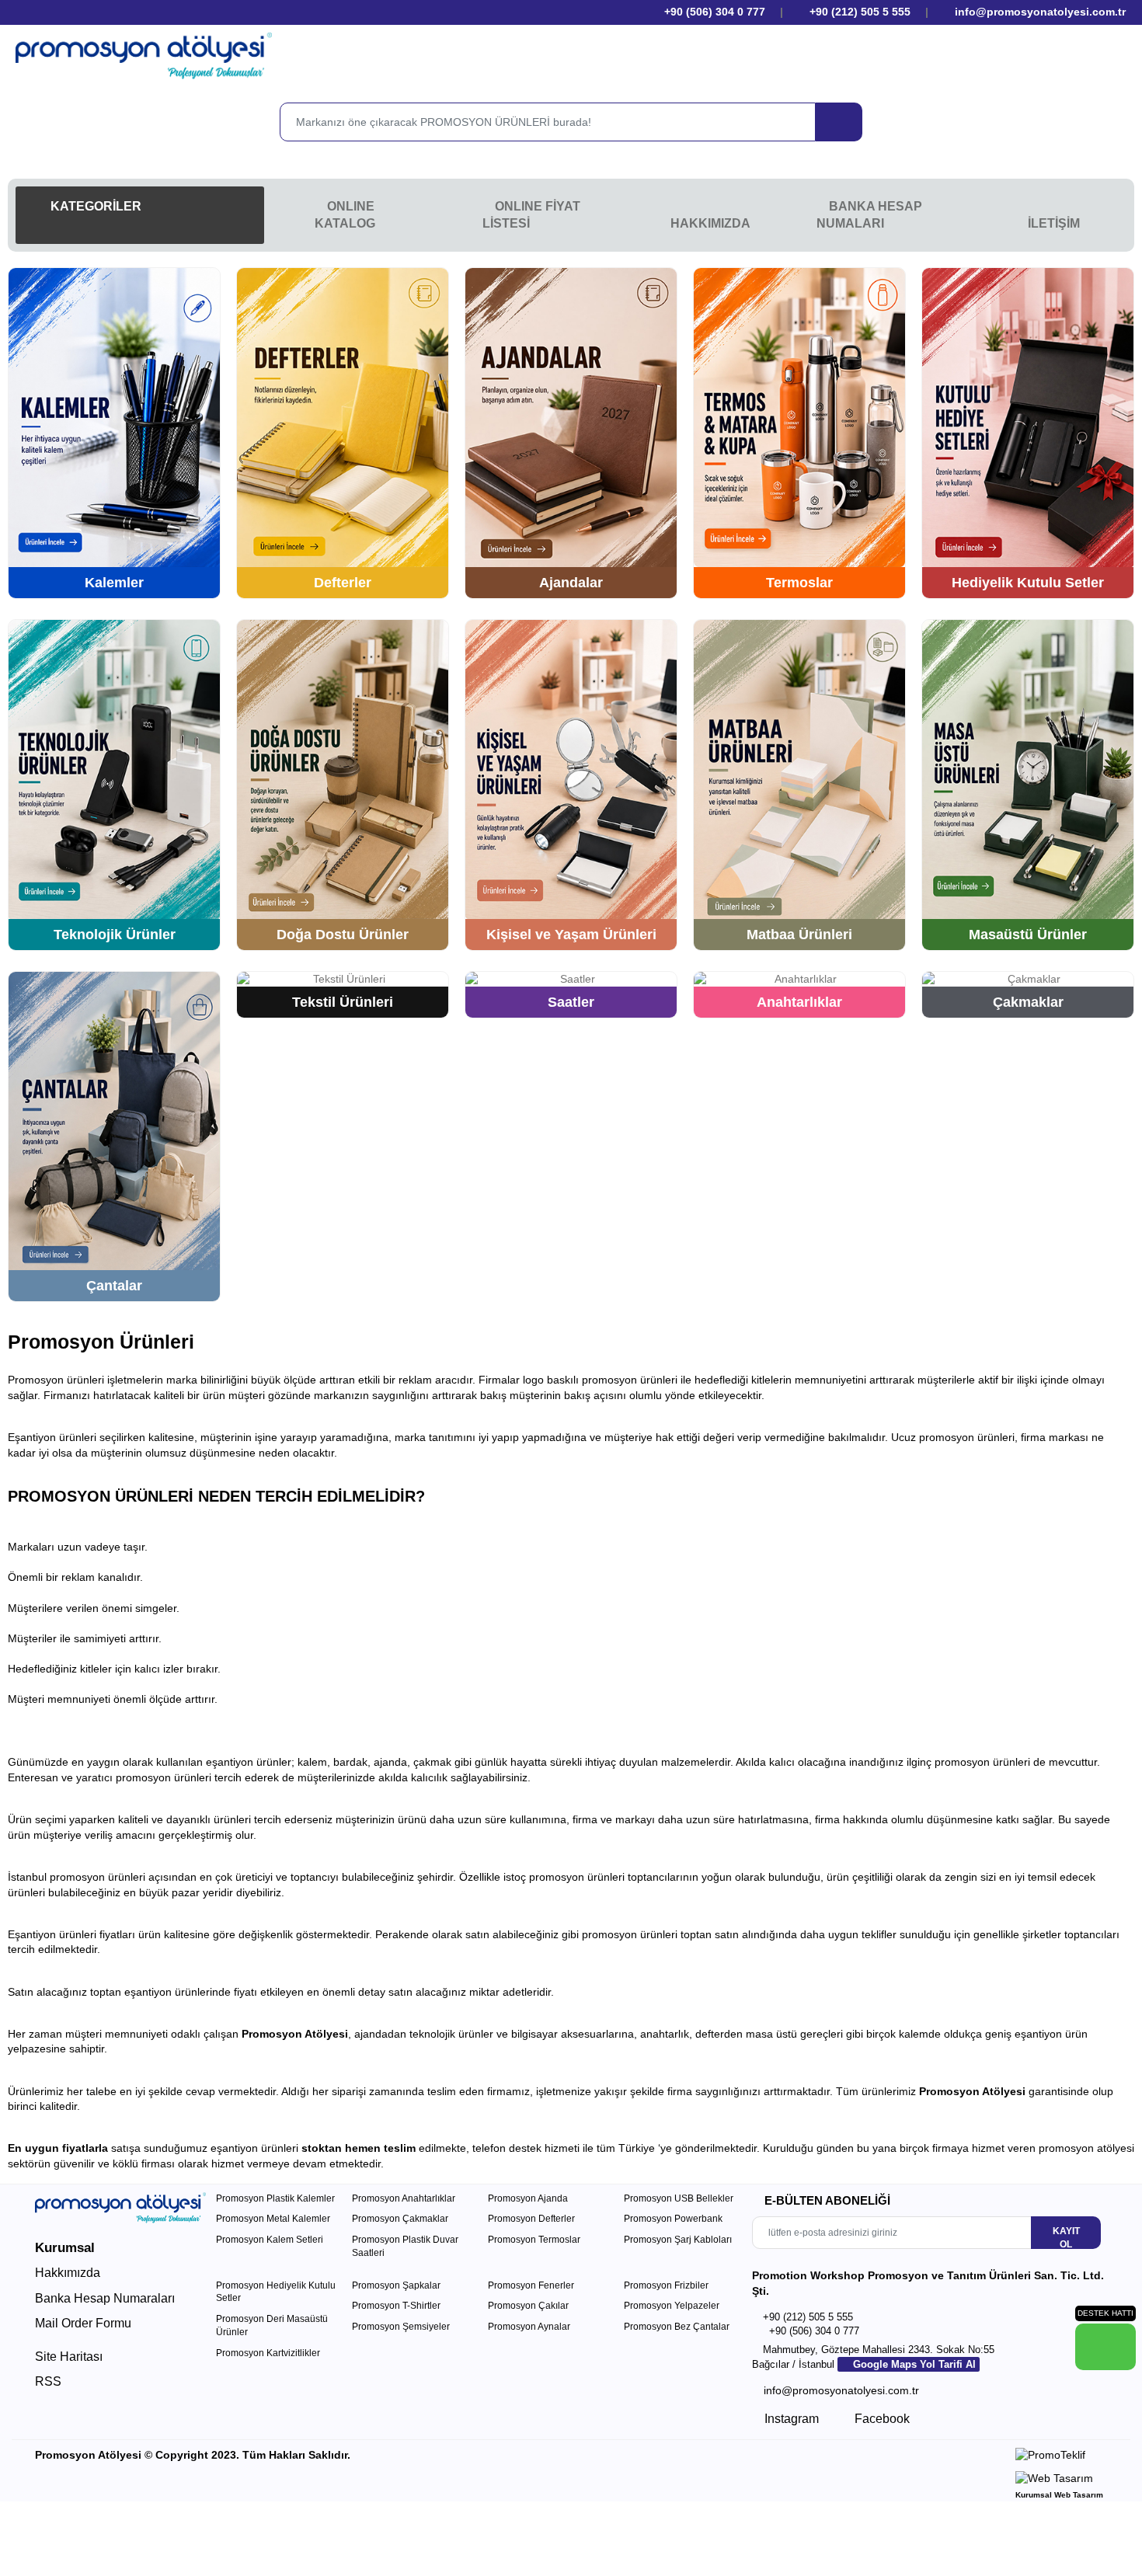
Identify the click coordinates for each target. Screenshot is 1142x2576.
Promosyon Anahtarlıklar (404, 2198)
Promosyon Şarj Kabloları (678, 2240)
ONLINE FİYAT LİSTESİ (531, 215)
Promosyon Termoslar (534, 2240)
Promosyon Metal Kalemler (273, 2219)
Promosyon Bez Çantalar (677, 2327)
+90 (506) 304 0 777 (713, 12)
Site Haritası (69, 2357)
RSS (48, 2381)
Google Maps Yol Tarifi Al (913, 2364)
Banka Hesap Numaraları (105, 2298)
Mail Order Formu (83, 2323)
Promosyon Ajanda (528, 2198)
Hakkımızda (68, 2273)
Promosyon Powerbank (673, 2219)
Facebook (881, 2419)
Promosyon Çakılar (528, 2306)
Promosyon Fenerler (531, 2285)
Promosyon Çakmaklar (400, 2219)
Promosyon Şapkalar (396, 2285)
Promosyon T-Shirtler (396, 2306)
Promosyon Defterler (531, 2219)
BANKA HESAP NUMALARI (869, 215)
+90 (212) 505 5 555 (860, 12)
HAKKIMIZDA (710, 223)
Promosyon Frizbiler (666, 2285)
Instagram (790, 2419)
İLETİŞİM (1054, 223)
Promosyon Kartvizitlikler (268, 2353)
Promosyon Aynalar (529, 2327)
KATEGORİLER (94, 206)
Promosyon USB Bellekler (679, 2198)
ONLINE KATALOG (345, 215)
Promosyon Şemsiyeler (401, 2327)
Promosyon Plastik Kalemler (275, 2198)
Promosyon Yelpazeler (672, 2306)
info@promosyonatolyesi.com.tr (1039, 12)
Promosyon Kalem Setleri (270, 2240)
